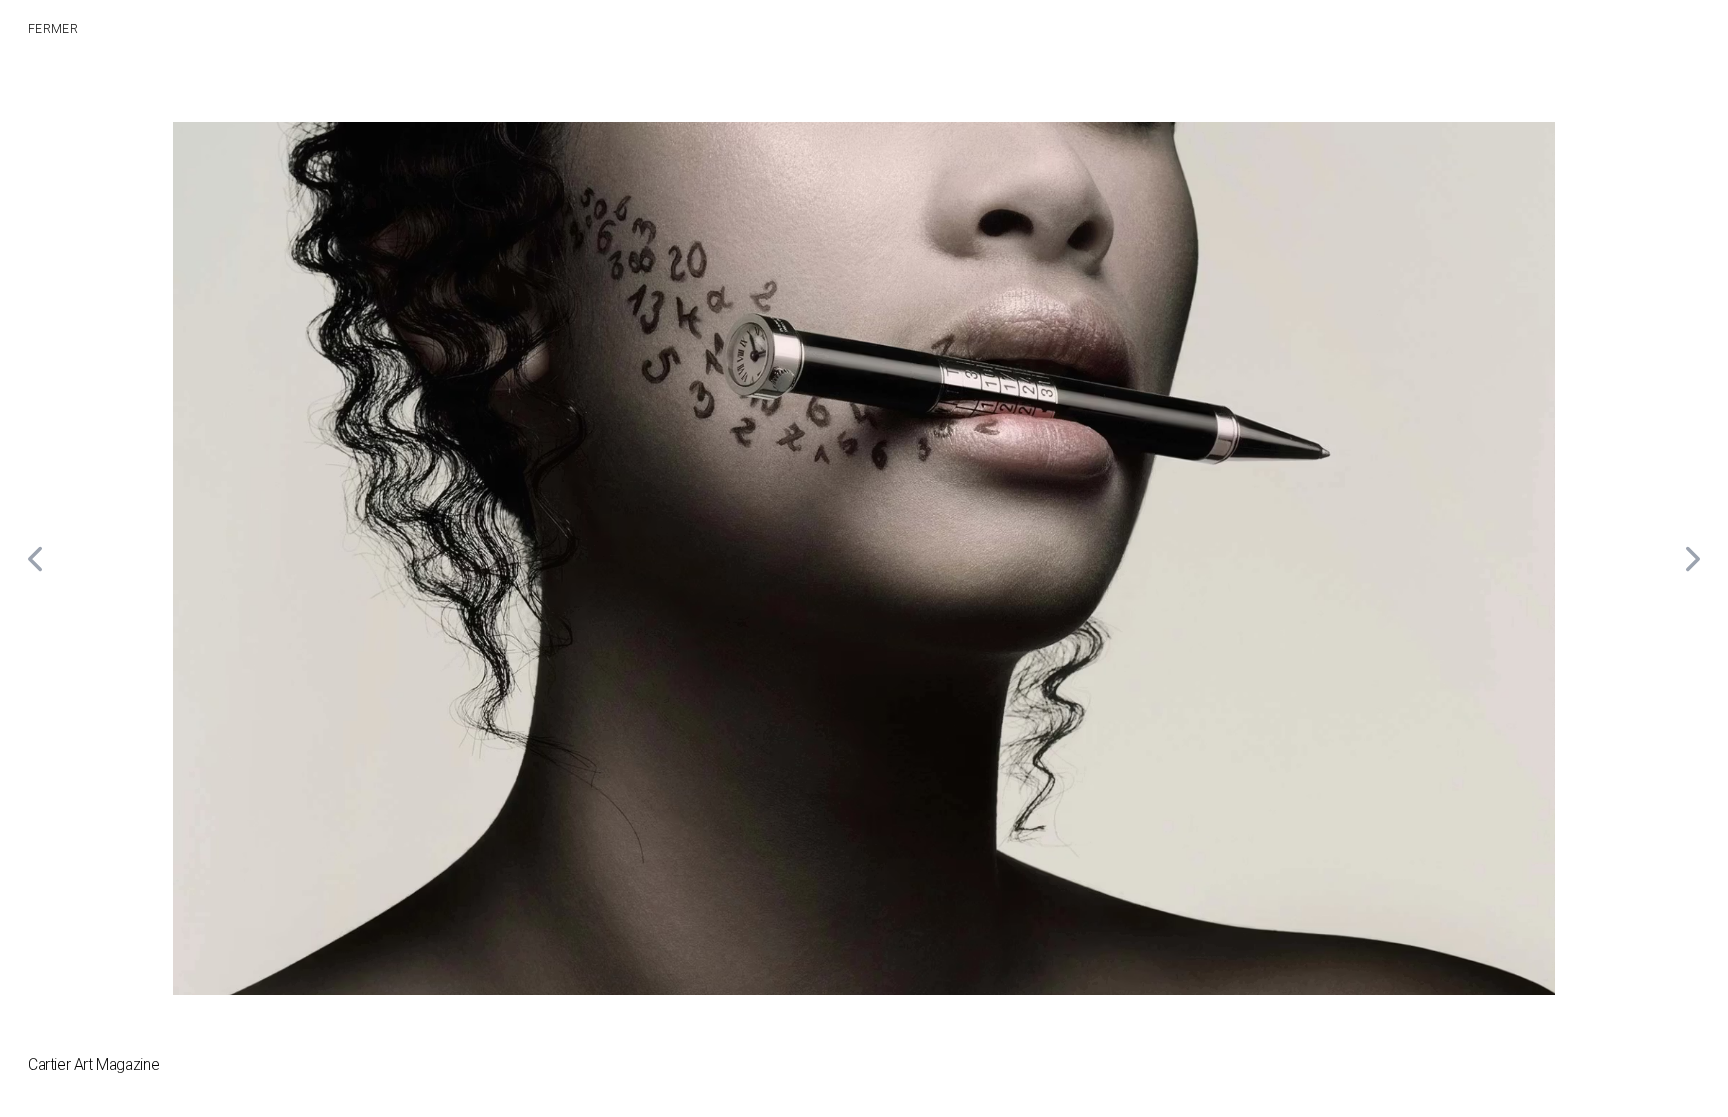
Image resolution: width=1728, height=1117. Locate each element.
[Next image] (1693, 559)
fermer (53, 29)
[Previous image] (35, 559)
